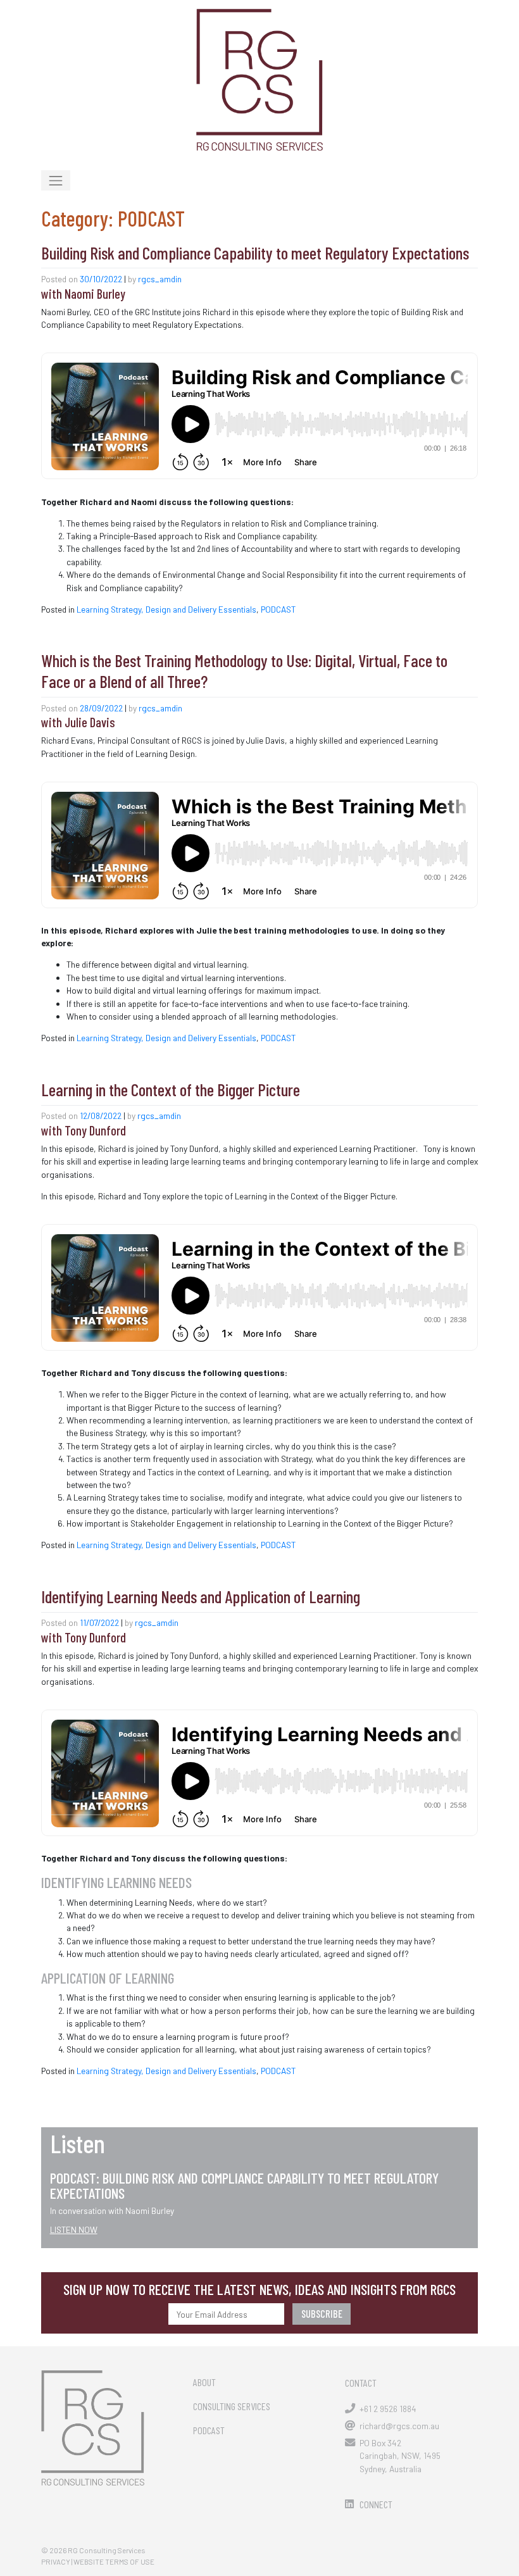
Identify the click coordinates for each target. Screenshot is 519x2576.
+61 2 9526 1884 (388, 2409)
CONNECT (376, 2504)
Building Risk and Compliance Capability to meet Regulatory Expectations (255, 253)
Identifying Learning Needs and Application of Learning (201, 1596)
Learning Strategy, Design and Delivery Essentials (166, 609)
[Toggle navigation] (56, 180)
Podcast (209, 2430)
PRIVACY (56, 2561)
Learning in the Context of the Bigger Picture (171, 1089)
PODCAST (278, 609)
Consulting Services (232, 2406)
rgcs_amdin (160, 279)
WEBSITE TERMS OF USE (114, 2561)
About (204, 2382)
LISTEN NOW (74, 2229)
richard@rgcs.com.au (399, 2426)
